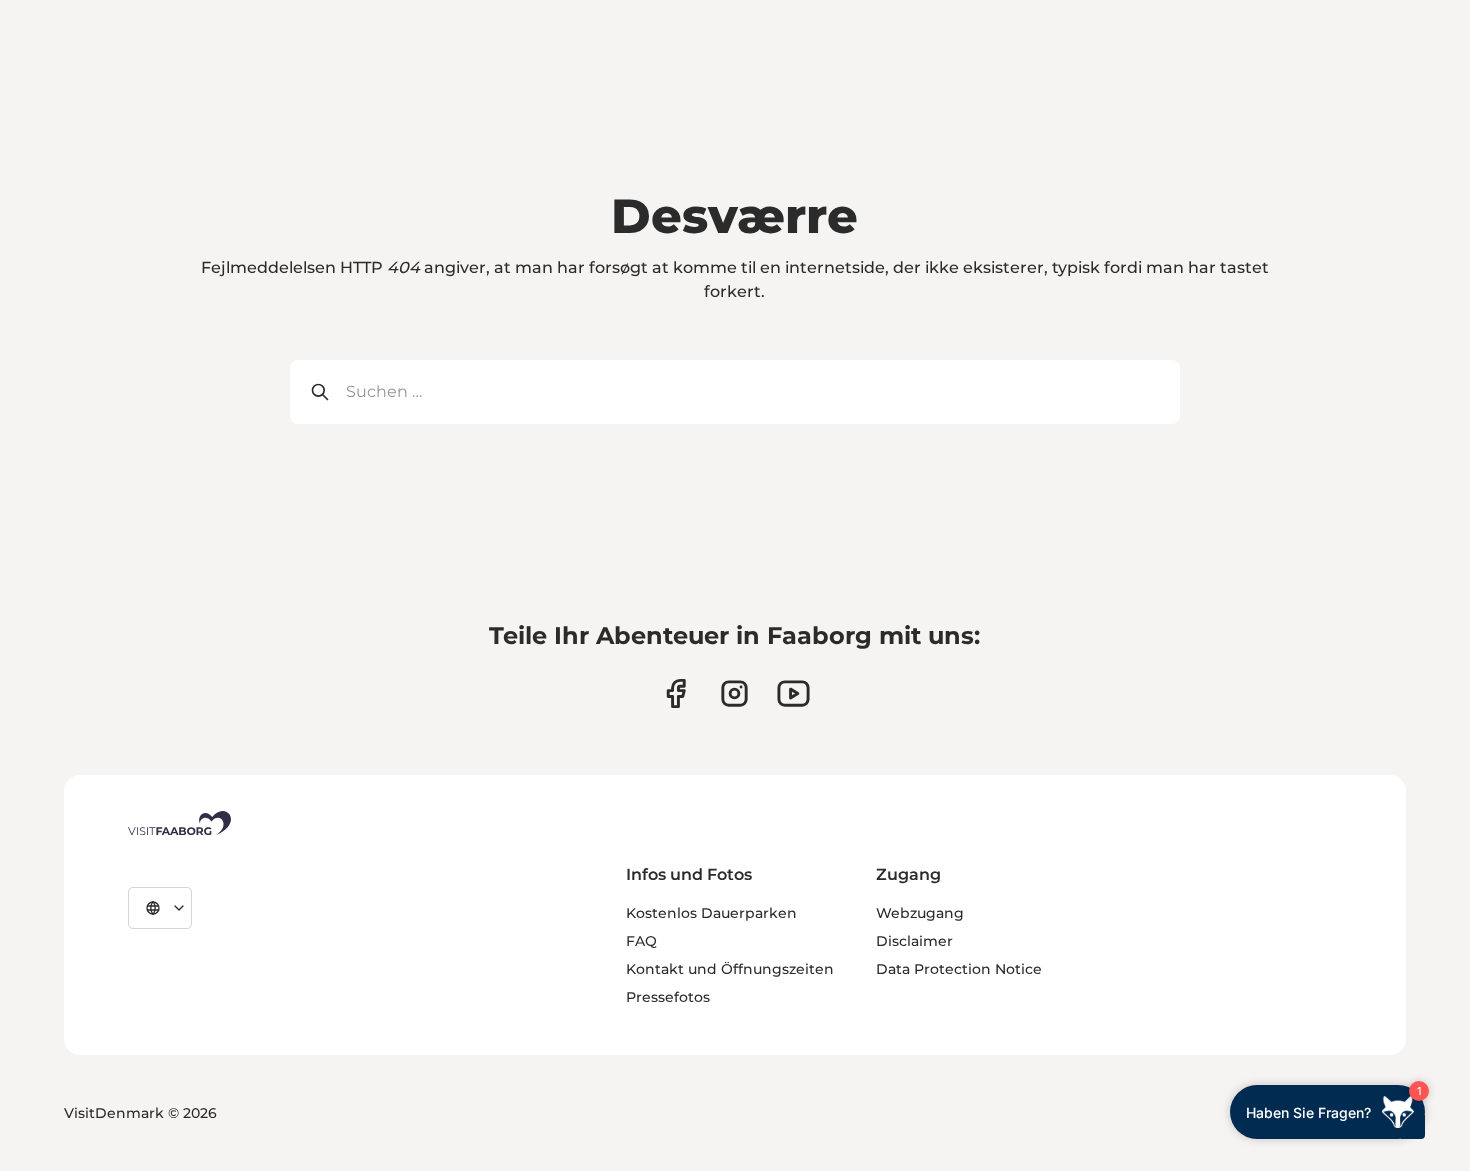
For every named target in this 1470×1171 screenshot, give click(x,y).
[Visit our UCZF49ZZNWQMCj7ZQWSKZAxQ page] (793, 693)
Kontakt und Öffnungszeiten (730, 969)
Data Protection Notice (959, 969)
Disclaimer (914, 941)
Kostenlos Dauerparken (711, 913)
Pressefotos (668, 997)
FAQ (641, 941)
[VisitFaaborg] (179, 823)
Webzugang (920, 913)
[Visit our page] (675, 693)
